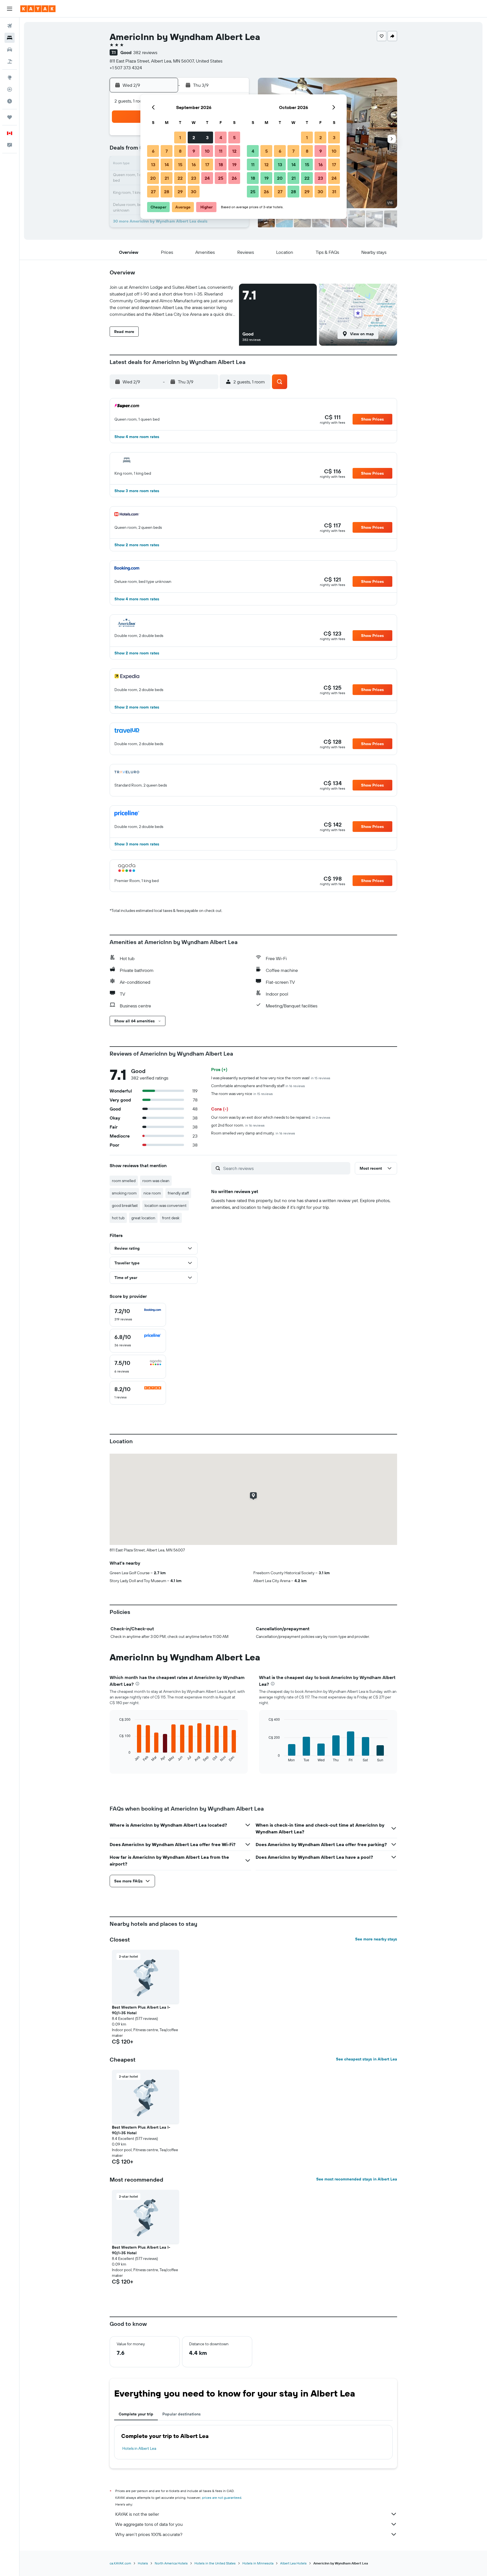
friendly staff (178, 1193)
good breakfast (125, 1205)
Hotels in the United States (215, 2563)
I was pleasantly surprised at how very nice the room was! (271, 1078)
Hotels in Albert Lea (139, 2448)
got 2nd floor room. (238, 1125)
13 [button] (153, 165)
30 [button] (194, 192)
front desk (171, 1218)
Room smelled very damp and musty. (253, 1133)
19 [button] (234, 165)
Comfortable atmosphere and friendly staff (258, 1086)
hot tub (118, 1218)
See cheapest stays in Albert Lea (367, 2059)
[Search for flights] (10, 26)
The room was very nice (242, 1094)
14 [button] (167, 165)
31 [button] (334, 192)
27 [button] (153, 192)
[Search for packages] (10, 61)
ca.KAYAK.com (120, 2563)
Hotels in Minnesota (258, 2563)
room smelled (124, 1181)
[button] (10, 9)
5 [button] (234, 137)
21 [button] (167, 178)
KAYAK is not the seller (137, 2514)
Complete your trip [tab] (136, 2414)
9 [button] (194, 151)
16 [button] (194, 165)
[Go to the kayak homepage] (38, 9)
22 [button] (180, 178)
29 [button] (180, 192)
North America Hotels (171, 2563)
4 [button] (221, 137)
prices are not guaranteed (222, 2498)
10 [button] (207, 151)
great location (143, 1218)
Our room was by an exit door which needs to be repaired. (271, 1117)
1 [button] (180, 137)
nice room (152, 1193)
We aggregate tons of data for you (149, 2524)
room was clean (156, 1181)
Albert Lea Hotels (293, 2563)
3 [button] (207, 137)
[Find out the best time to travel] (10, 101)
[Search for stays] (10, 38)
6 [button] (153, 151)
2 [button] (194, 137)
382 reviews (145, 52)
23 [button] (194, 178)
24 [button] (207, 178)
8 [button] (180, 151)
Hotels (143, 2563)
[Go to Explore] (10, 77)
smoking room (124, 1193)
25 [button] (221, 178)
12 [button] (234, 151)
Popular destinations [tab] (181, 2414)
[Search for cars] (10, 50)
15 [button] (180, 165)
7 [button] (167, 151)
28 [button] (167, 192)
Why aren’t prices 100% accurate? (149, 2534)
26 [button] (234, 178)
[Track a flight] (10, 89)
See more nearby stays (376, 1939)
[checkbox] (138, 1315)
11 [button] (221, 151)
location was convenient (166, 1205)
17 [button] (207, 165)
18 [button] (221, 165)
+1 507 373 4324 (126, 68)
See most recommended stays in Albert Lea (357, 2179)
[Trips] (10, 117)
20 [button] (153, 178)
